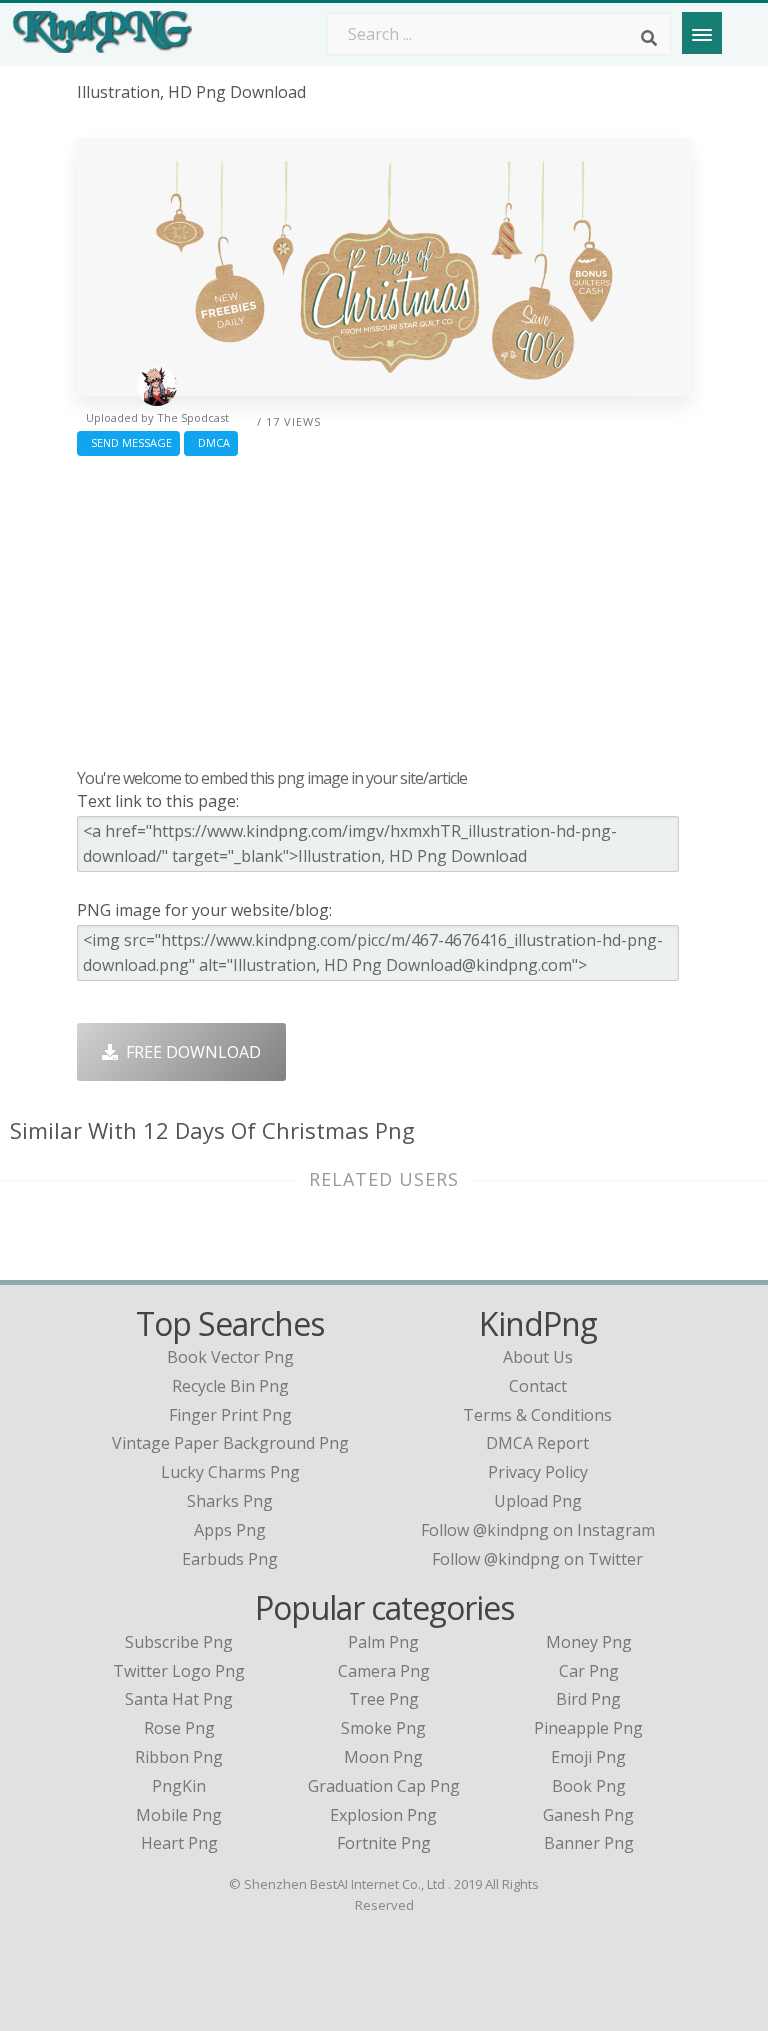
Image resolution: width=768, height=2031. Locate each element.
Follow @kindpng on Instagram (538, 1530)
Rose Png (179, 1728)
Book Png (589, 1786)
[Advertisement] (384, 607)
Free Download (189, 1052)
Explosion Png (383, 1815)
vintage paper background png (230, 1443)
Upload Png (538, 1501)
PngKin (179, 1786)
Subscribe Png (179, 1642)
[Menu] (702, 33)
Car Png (589, 1671)
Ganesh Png (588, 1815)
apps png (230, 1530)
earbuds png (230, 1559)
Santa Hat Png (179, 1699)
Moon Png (383, 1757)
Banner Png (589, 1843)
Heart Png (179, 1843)
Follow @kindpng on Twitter (537, 1559)
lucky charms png (230, 1472)
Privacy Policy (538, 1472)
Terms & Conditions (537, 1415)
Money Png (589, 1642)
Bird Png (588, 1699)
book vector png (230, 1357)
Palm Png (383, 1642)
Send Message (128, 442)
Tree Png (384, 1699)
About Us (538, 1357)
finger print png (230, 1415)
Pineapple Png (588, 1728)
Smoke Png (383, 1728)
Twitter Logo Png (179, 1671)
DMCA (211, 442)
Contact (538, 1386)
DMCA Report (537, 1443)
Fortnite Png (384, 1843)
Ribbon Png (179, 1757)
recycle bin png (230, 1386)
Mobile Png (179, 1815)
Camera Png (384, 1671)
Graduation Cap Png (384, 1786)
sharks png (230, 1501)
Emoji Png (588, 1757)
